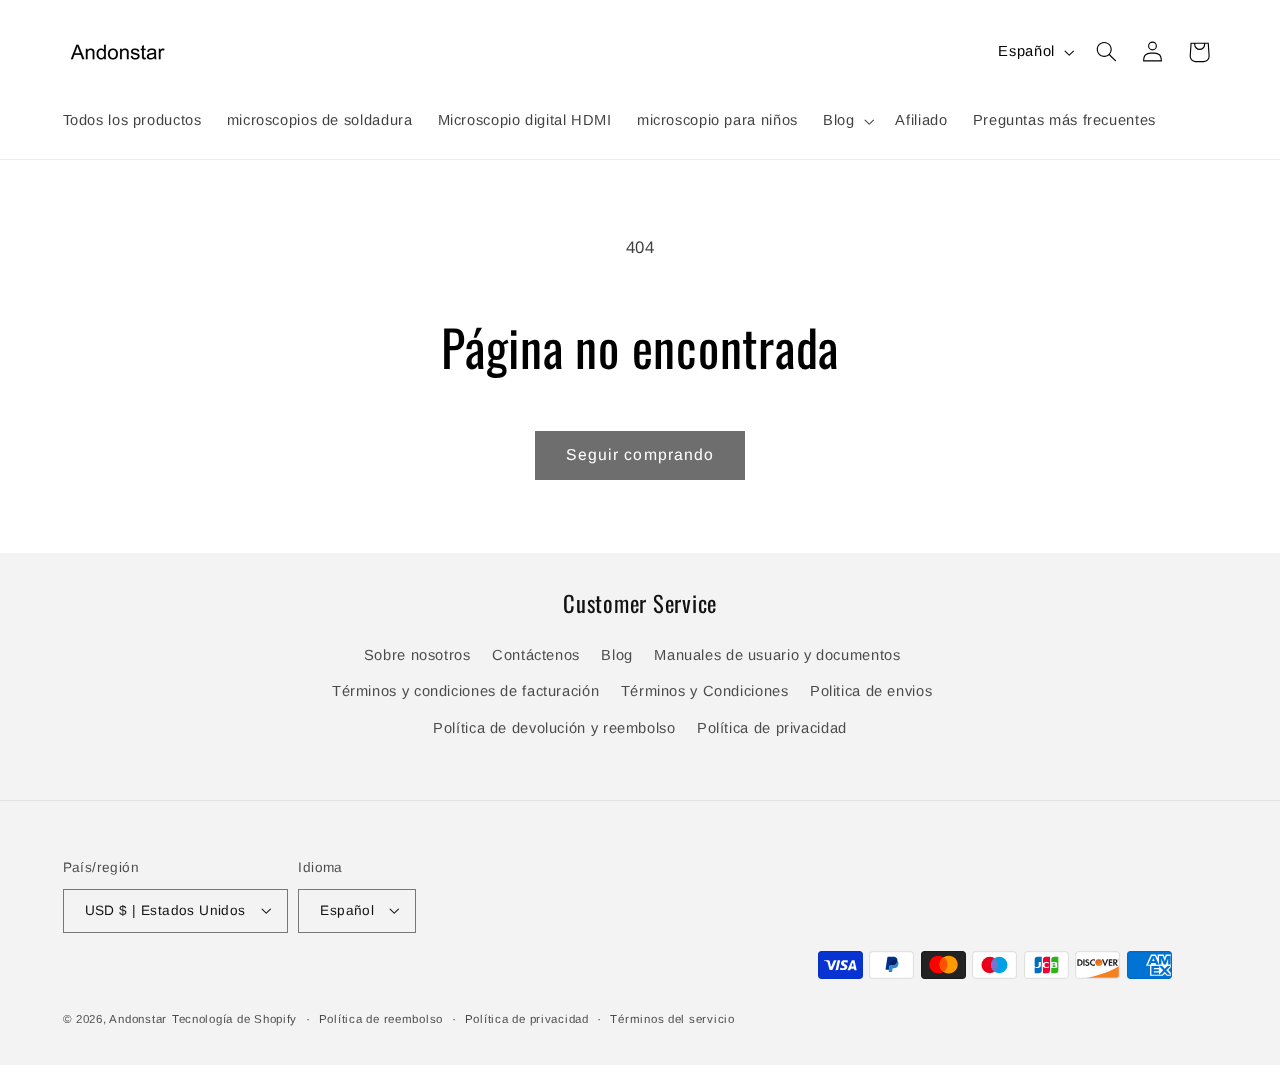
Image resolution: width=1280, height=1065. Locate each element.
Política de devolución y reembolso (554, 728)
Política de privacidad (772, 728)
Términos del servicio (672, 1018)
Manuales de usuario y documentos (777, 656)
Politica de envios (871, 692)
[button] (846, 121)
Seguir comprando (640, 454)
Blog (617, 656)
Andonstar (138, 1018)
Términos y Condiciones (705, 692)
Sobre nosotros (417, 656)
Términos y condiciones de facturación (465, 692)
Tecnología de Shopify (234, 1018)
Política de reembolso (381, 1018)
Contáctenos (536, 656)
